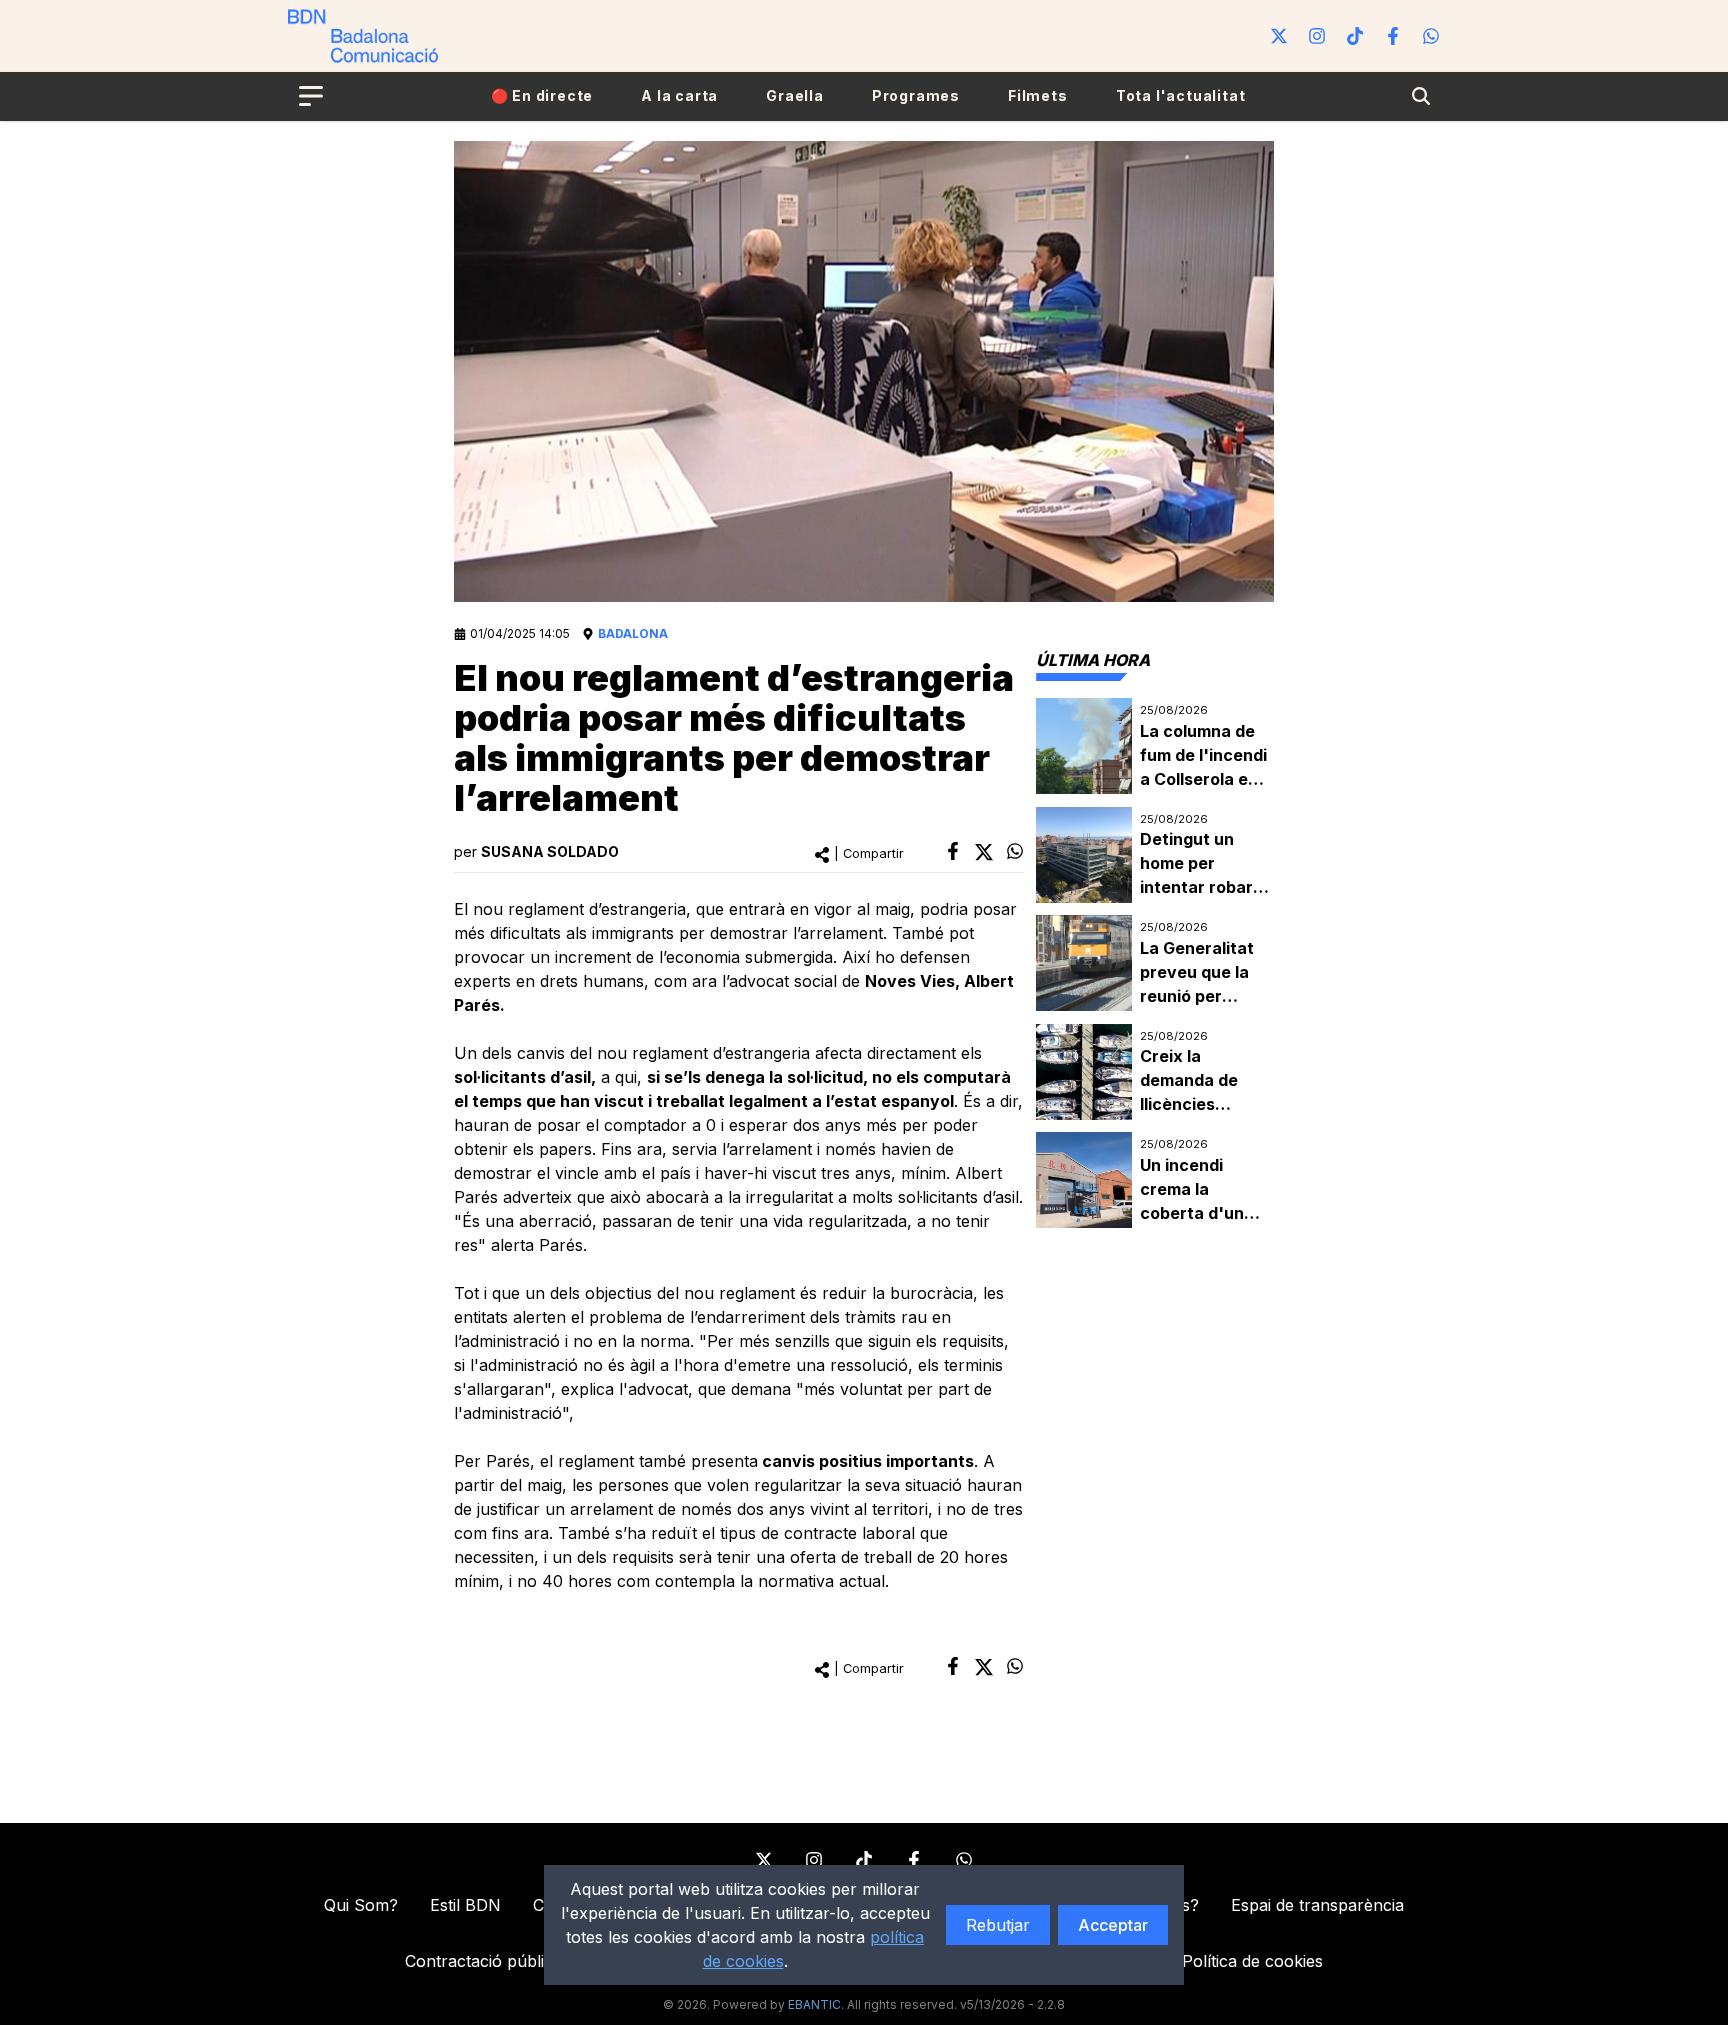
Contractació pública (483, 1961)
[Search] (1421, 96)
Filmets (1038, 95)
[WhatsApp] (1431, 36)
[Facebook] (1393, 36)
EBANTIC (814, 2004)
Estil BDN (465, 1905)
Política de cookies (1252, 1961)
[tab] (1093, 660)
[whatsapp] (1015, 851)
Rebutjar (998, 1925)
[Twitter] (1279, 36)
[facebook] (953, 851)
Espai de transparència (1317, 1905)
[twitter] (984, 852)
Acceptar (1113, 1925)
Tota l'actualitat (1181, 95)
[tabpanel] (1155, 963)
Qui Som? (361, 1905)
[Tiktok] (1355, 36)
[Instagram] (1317, 36)
